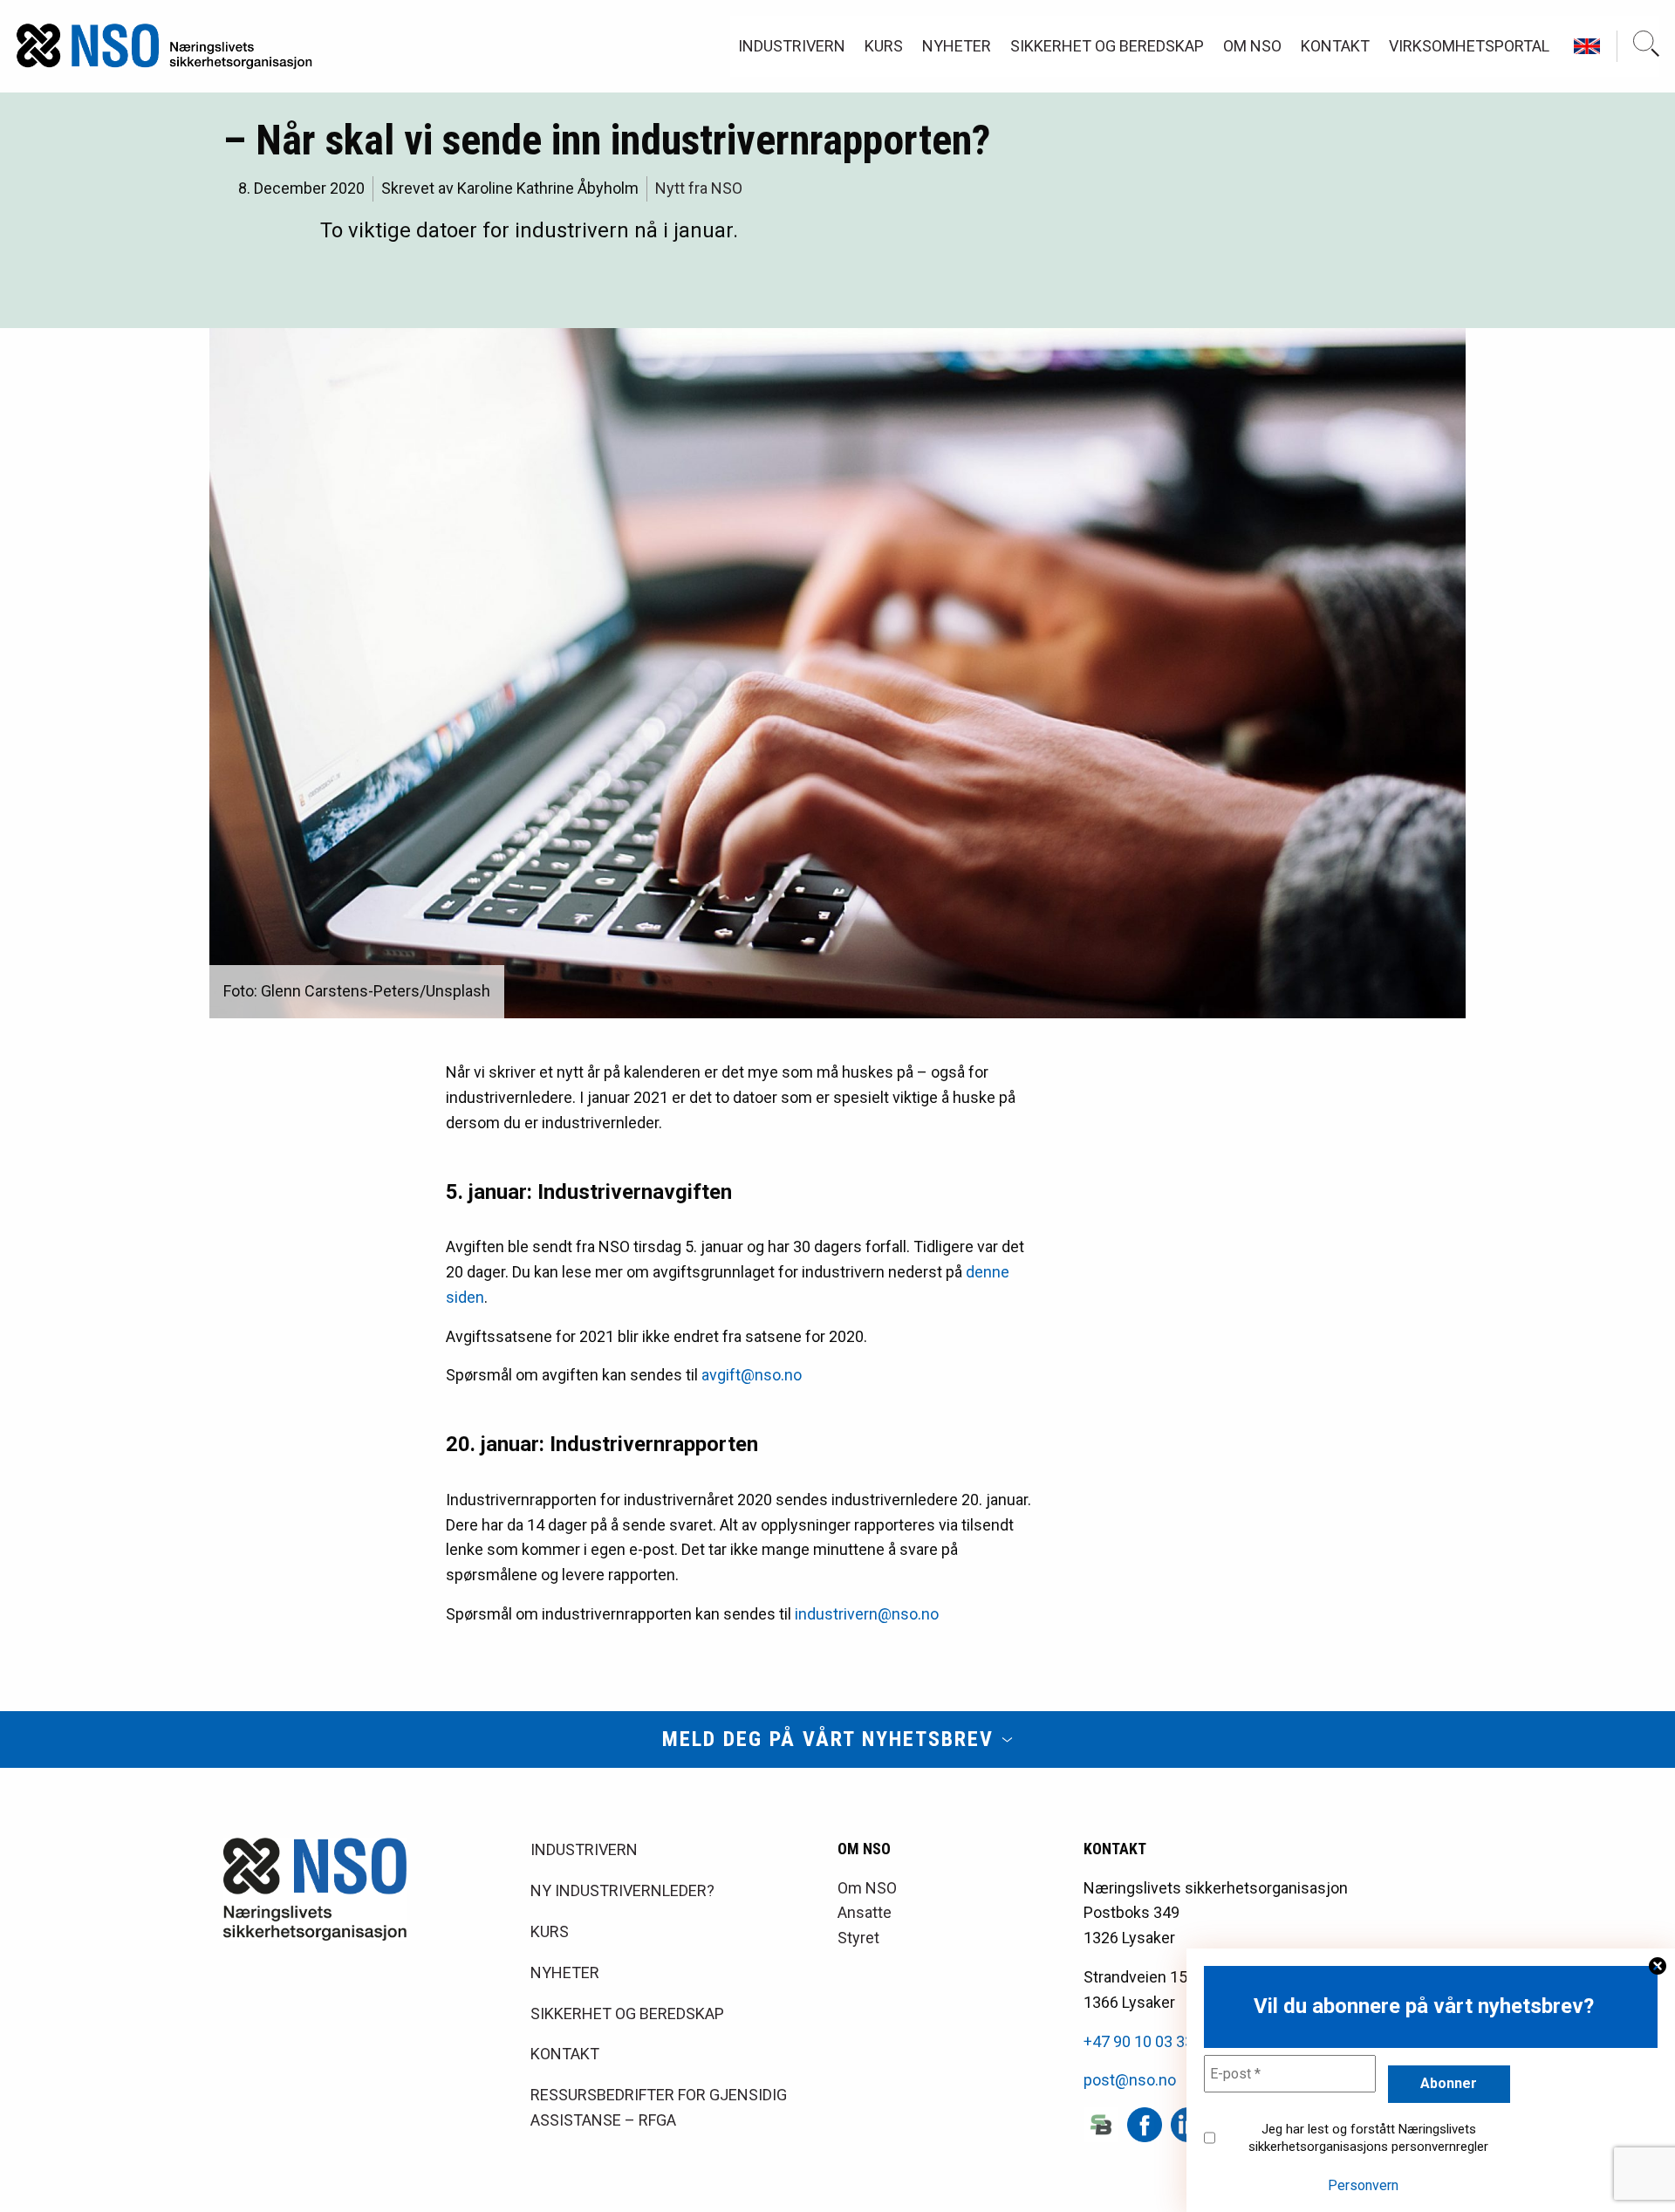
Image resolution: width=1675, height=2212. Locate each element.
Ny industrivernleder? (622, 1890)
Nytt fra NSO (699, 188)
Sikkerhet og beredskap (1107, 46)
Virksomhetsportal (1469, 46)
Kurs (884, 46)
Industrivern (792, 46)
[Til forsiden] (164, 46)
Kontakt (1335, 46)
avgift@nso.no (752, 1375)
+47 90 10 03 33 (1138, 2041)
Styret (858, 1938)
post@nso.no (1130, 2080)
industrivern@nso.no (867, 1614)
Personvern (1363, 2185)
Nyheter (957, 46)
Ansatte (865, 1912)
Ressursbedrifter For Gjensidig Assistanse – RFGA (659, 2107)
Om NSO (1252, 46)
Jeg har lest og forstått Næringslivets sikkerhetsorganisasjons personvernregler (1368, 2138)
